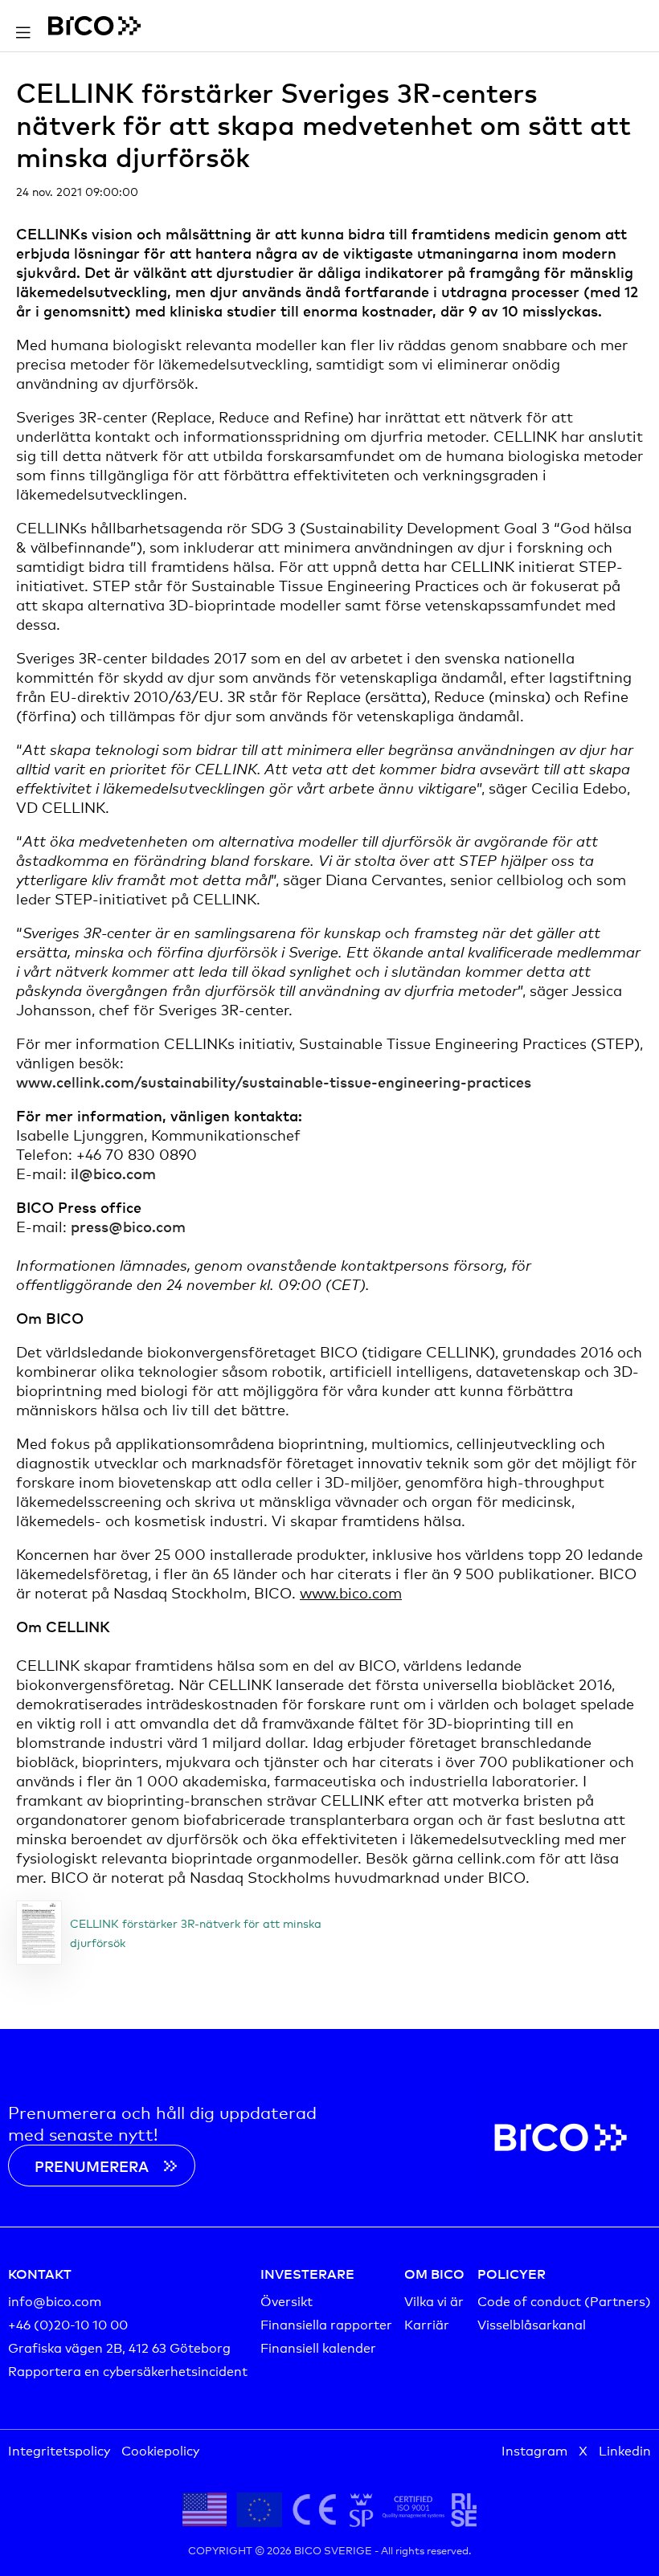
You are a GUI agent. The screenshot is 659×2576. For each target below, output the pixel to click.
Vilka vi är (434, 2300)
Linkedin (625, 2449)
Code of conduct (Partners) (564, 2300)
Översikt (287, 2300)
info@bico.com (55, 2300)
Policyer (512, 2273)
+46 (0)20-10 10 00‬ (68, 2323)
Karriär (427, 2323)
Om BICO (434, 2273)
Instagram (534, 2449)
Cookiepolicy (160, 2449)
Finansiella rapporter (326, 2323)
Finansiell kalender (318, 2347)
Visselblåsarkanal (532, 2323)
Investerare (307, 2273)
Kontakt (40, 2273)
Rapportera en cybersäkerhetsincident (128, 2370)
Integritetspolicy (59, 2449)
